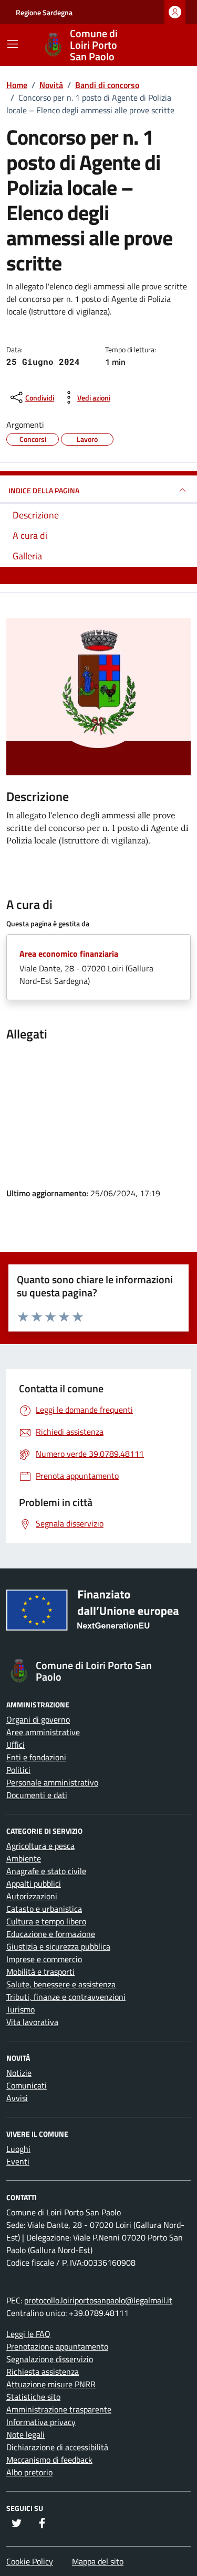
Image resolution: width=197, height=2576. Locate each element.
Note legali (25, 2434)
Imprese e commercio (44, 1959)
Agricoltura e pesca (40, 1846)
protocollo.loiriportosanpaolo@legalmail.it (98, 2300)
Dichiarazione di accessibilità (57, 2447)
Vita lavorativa (32, 2022)
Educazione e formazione (51, 1934)
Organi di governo (38, 1719)
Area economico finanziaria (69, 954)
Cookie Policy (30, 2561)
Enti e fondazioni (36, 1757)
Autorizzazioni (32, 1896)
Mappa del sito (98, 2561)
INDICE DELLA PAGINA (44, 490)
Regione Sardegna (44, 12)
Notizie (19, 2073)
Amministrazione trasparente (59, 2409)
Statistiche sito (33, 2397)
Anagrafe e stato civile (46, 1871)
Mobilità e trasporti (40, 1972)
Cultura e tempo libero (46, 1921)
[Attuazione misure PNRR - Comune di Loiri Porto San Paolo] (98, 1614)
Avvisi (17, 2098)
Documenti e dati (37, 1795)
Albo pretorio (29, 2472)
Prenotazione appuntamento (57, 2346)
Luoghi (18, 2149)
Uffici (15, 1745)
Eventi (18, 2161)
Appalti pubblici (34, 1884)
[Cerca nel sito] (169, 45)
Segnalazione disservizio (50, 2359)
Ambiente (24, 1858)
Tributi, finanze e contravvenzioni (66, 1997)
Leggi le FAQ (28, 2334)
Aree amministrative (43, 1732)
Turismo (20, 2009)
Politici (18, 1770)
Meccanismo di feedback (49, 2460)
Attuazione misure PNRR (51, 2384)
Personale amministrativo (52, 1782)
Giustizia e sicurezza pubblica (58, 1946)
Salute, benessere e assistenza (61, 1984)
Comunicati (27, 2085)
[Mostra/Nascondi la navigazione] (13, 44)
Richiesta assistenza (43, 2372)
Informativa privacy (41, 2422)
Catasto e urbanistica (44, 1909)
